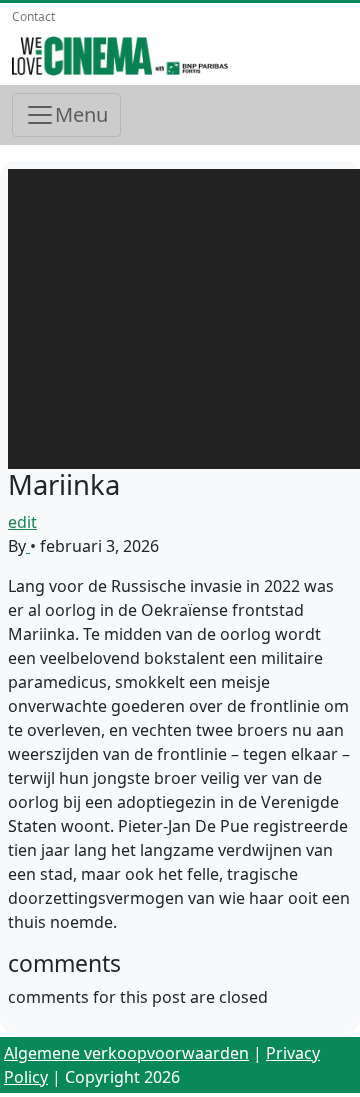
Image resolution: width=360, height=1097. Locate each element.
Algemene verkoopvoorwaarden (126, 1053)
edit (22, 522)
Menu (81, 114)
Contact (33, 16)
